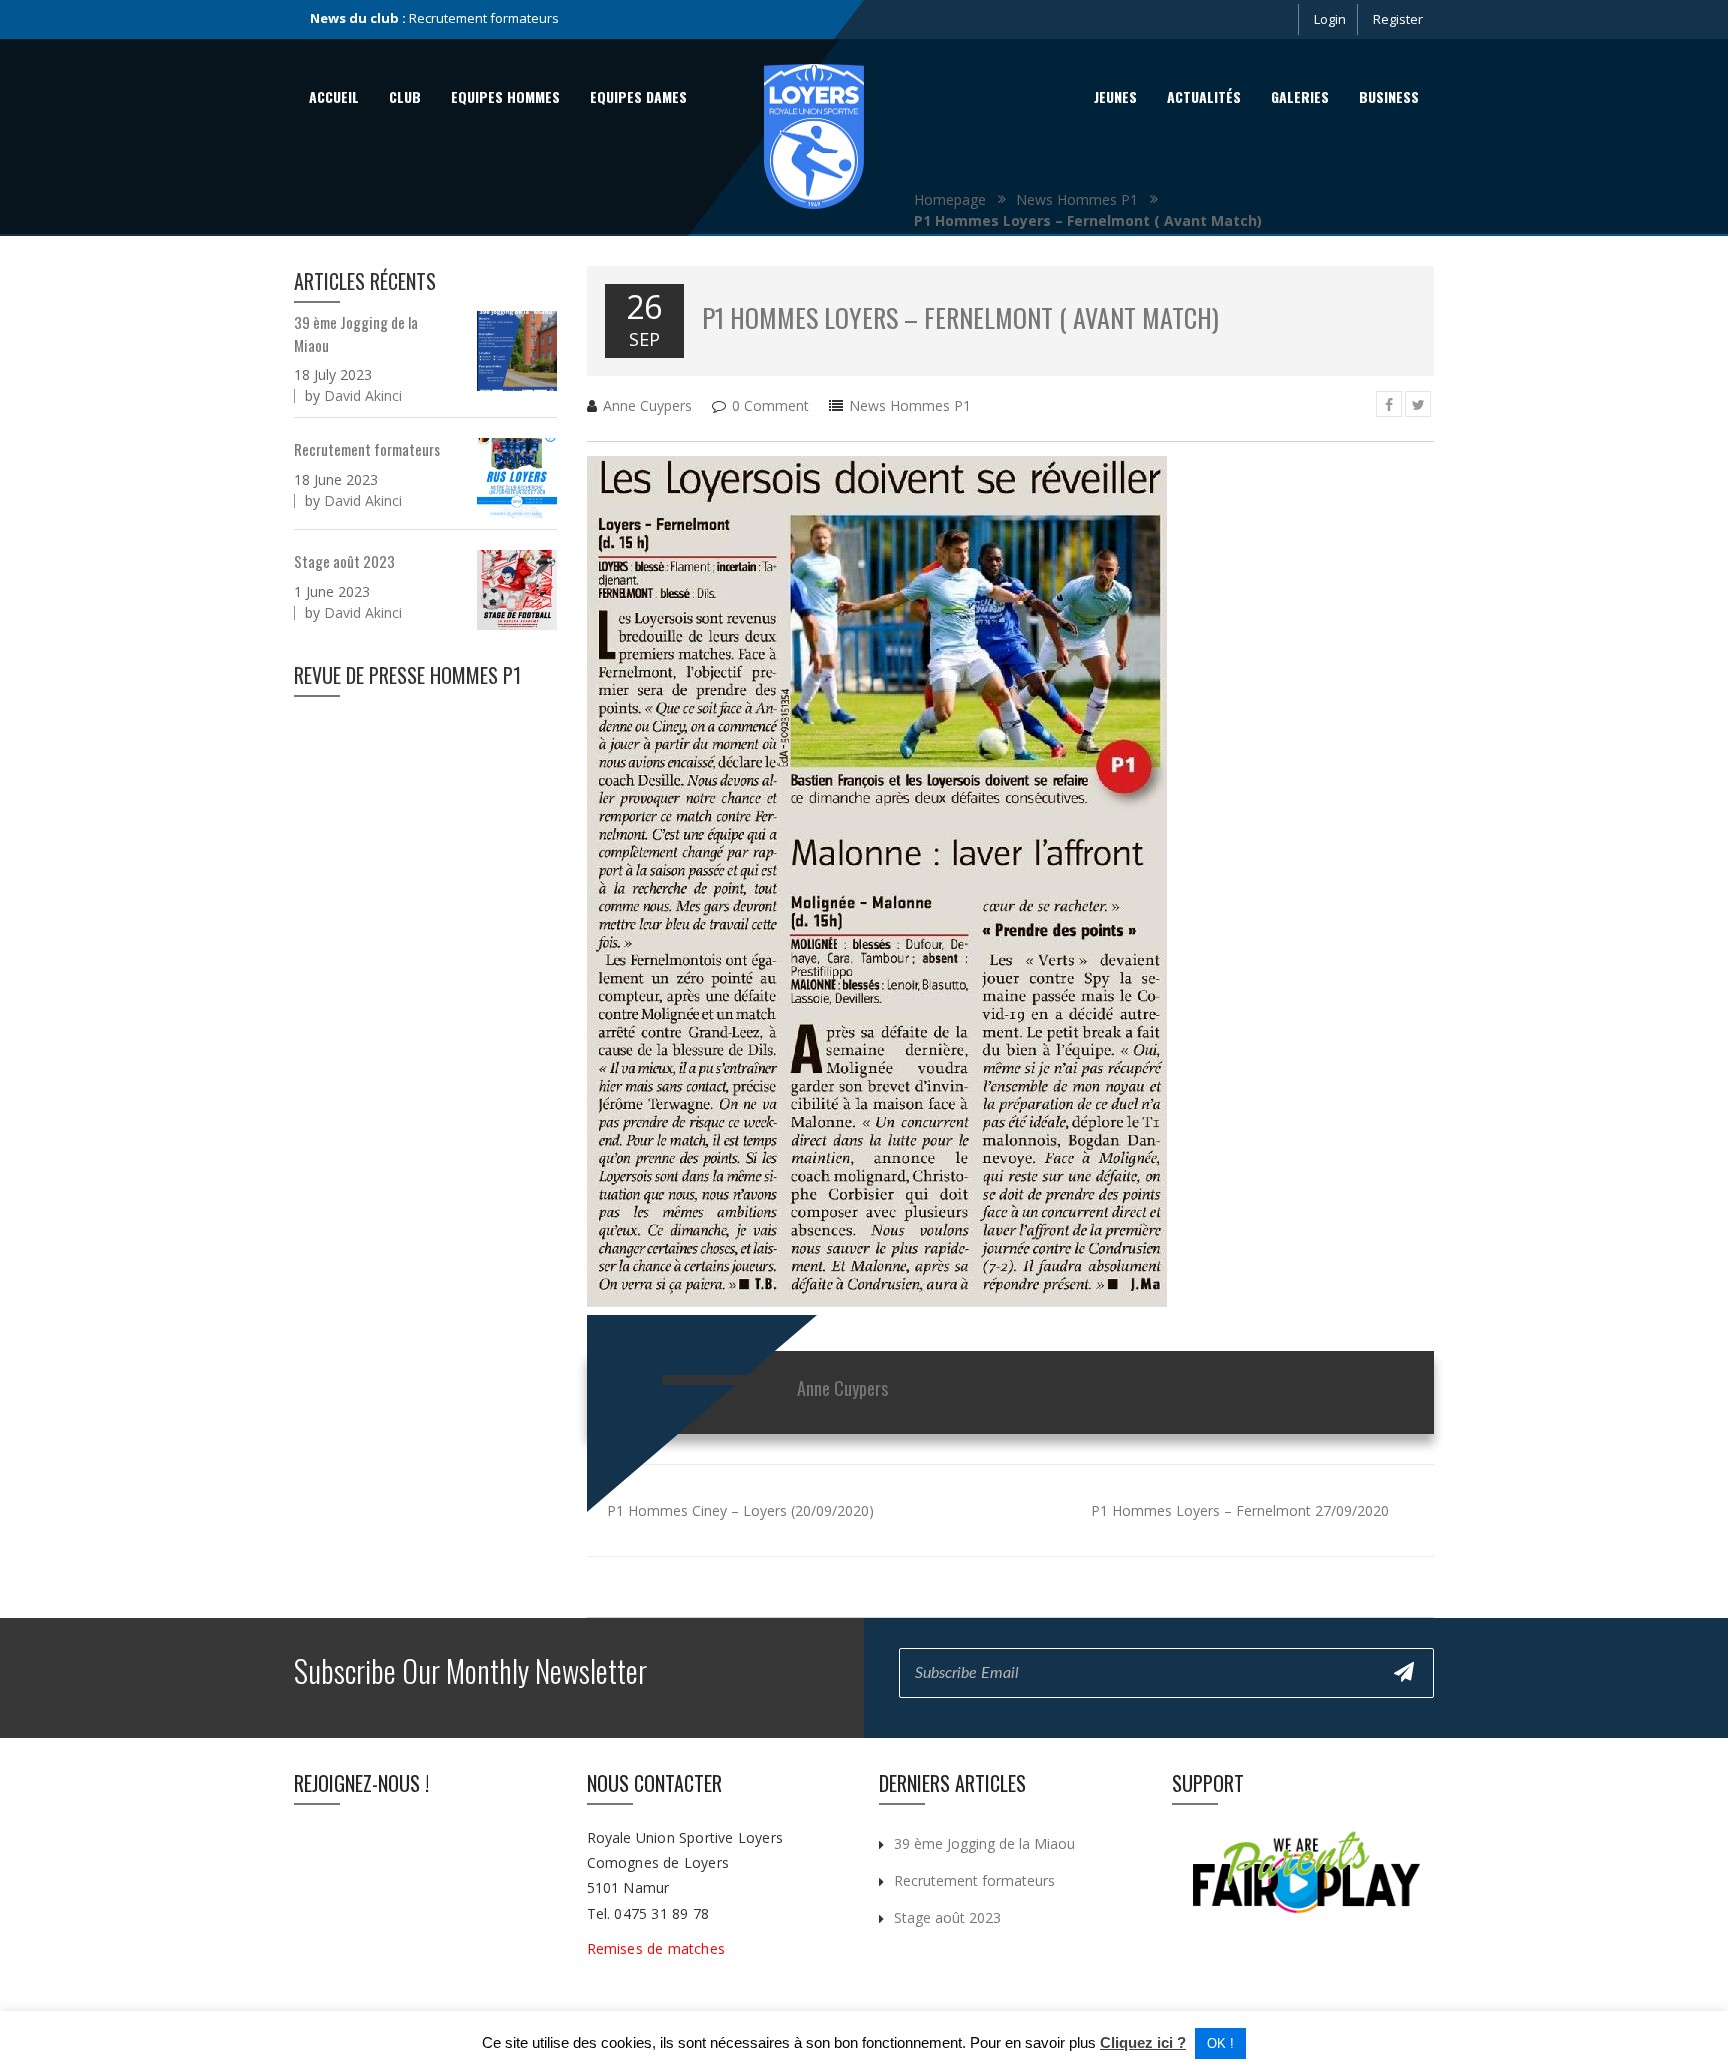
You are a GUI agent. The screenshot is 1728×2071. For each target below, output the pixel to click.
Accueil (334, 96)
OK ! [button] (1220, 2043)
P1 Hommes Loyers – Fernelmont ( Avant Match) (960, 317)
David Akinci (363, 395)
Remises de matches (658, 1948)
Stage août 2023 (457, 18)
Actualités (1204, 96)
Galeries (1300, 96)
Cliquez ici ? (1143, 2042)
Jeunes (1115, 96)
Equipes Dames (638, 96)
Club (405, 96)
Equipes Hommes (505, 96)
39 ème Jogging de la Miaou (984, 1843)
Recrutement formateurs (367, 449)
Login (1330, 19)
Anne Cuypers (647, 405)
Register (1398, 19)
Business (1389, 96)
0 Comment (770, 405)
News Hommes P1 (910, 405)
